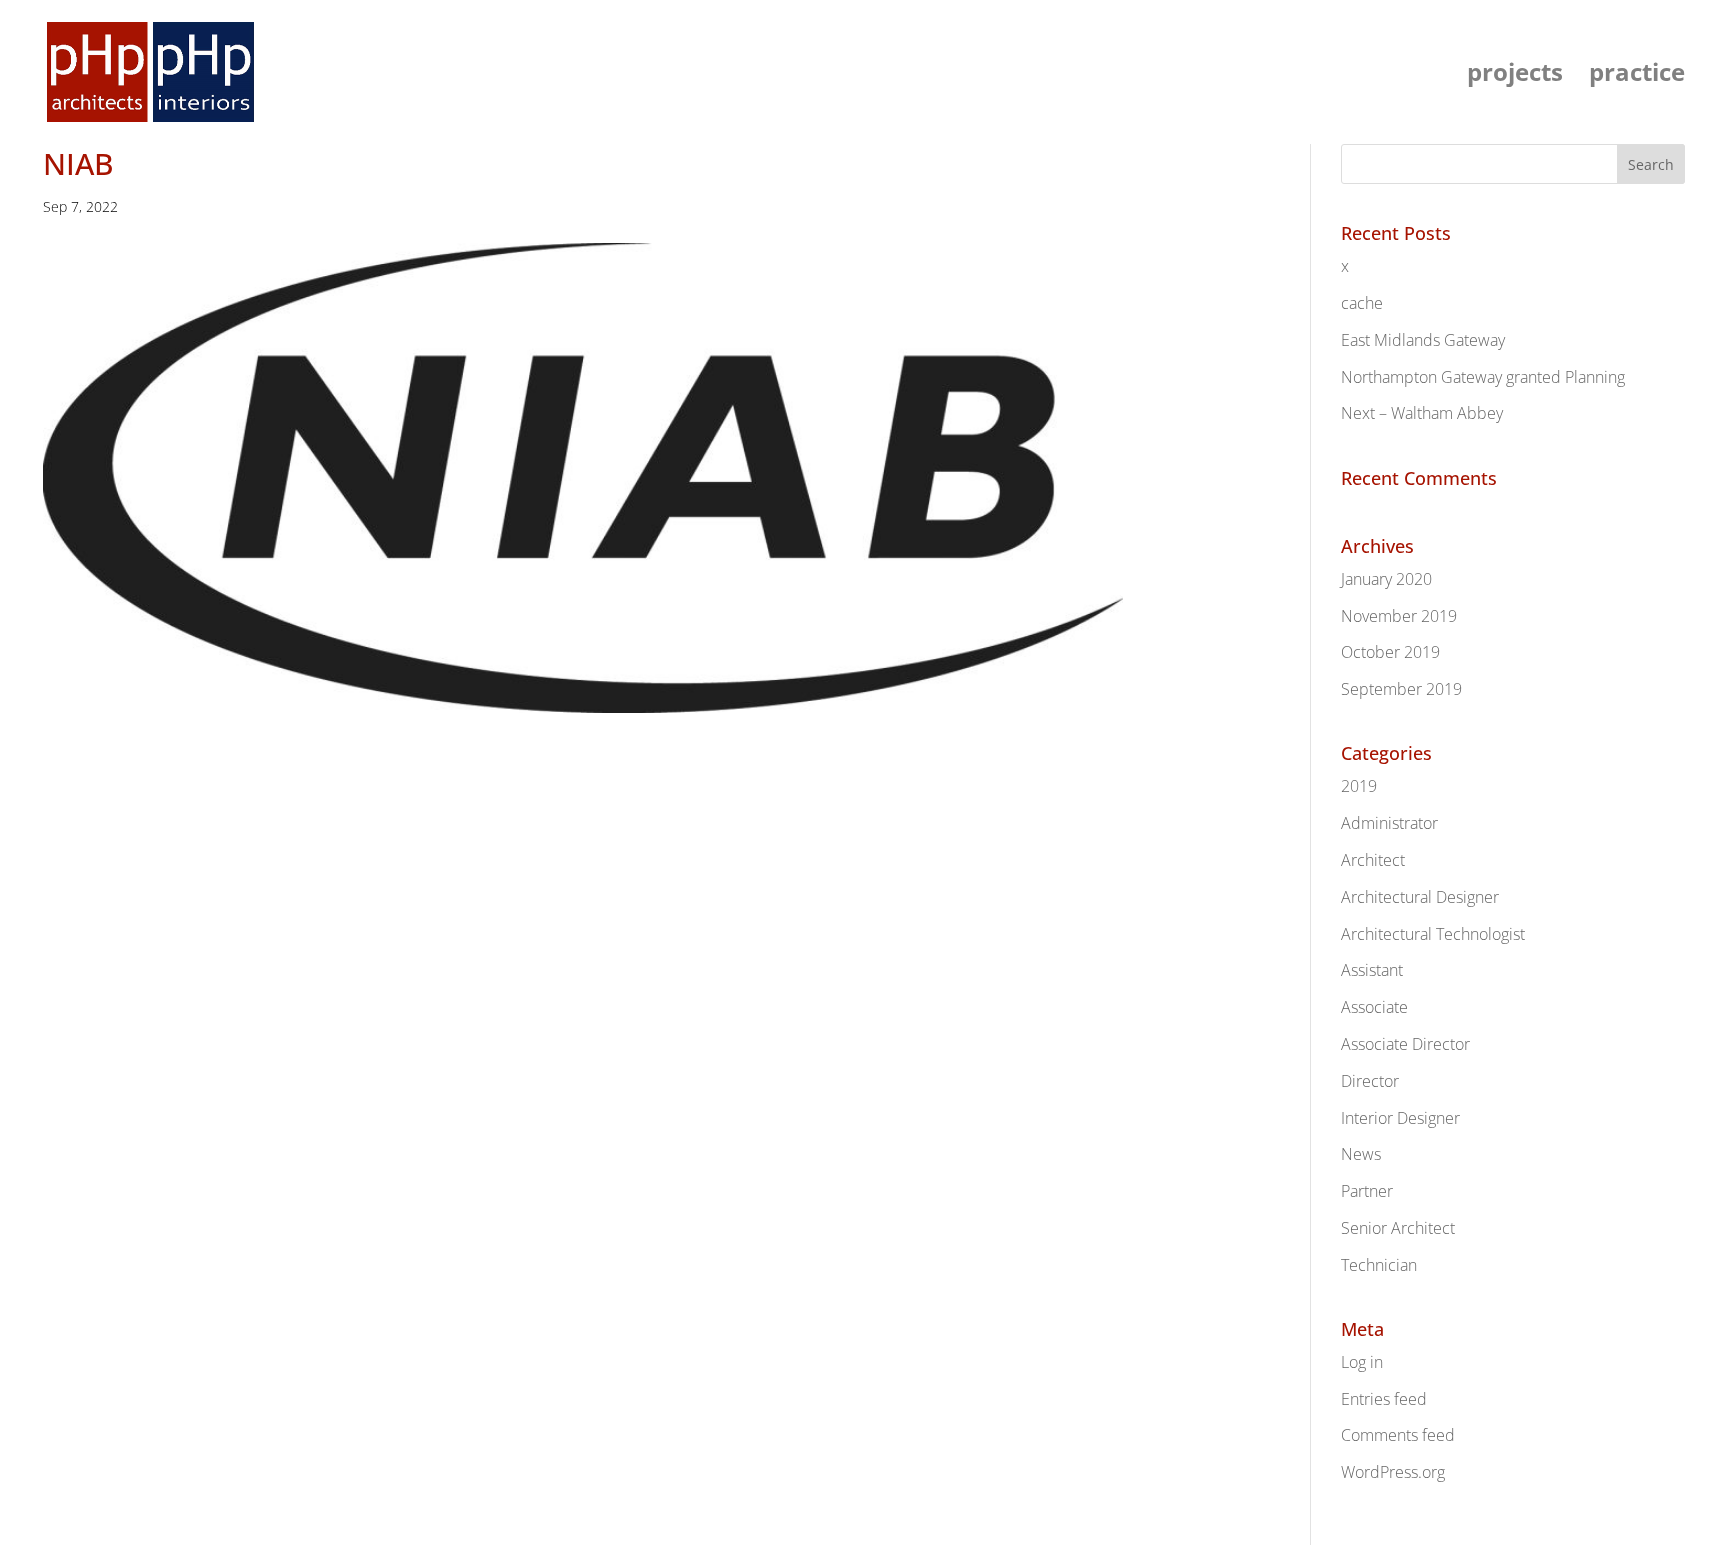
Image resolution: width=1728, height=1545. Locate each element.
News (1361, 1154)
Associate (1374, 1007)
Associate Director (1405, 1044)
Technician (1379, 1265)
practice (1637, 76)
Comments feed (1398, 1435)
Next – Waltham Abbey (1422, 413)
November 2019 (1399, 616)
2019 (1359, 786)
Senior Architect (1398, 1228)
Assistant (1372, 970)
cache (1362, 303)
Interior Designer (1400, 1118)
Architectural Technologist (1433, 934)
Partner (1367, 1191)
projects (1515, 76)
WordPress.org (1393, 1472)
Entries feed (1384, 1399)
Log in (1362, 1362)
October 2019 (1390, 652)
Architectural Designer (1420, 897)
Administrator (1389, 823)
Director (1370, 1081)
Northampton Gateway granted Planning (1483, 377)
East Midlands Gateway (1423, 340)
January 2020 (1386, 579)
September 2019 (1401, 689)
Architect (1373, 860)
